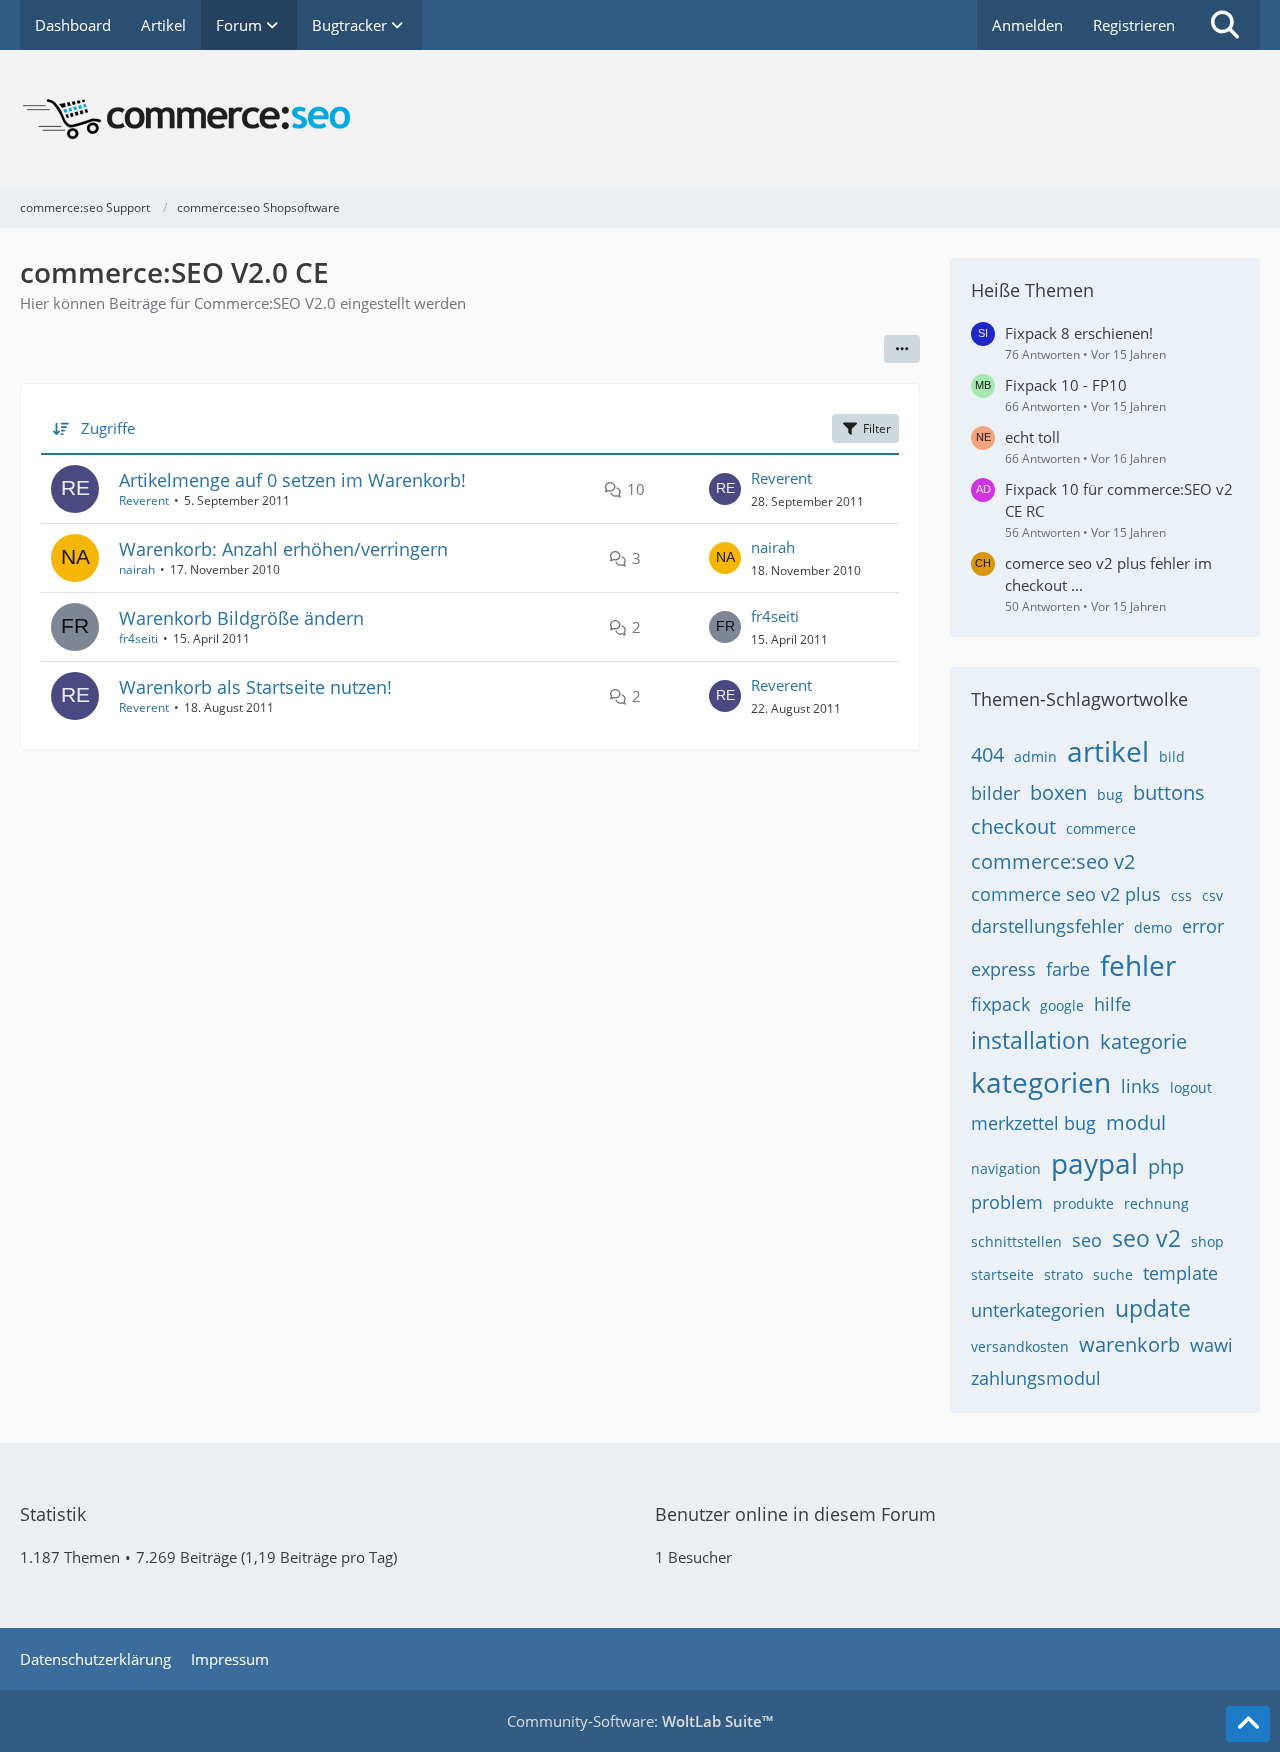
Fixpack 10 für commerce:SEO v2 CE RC (1119, 500)
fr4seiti (138, 638)
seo (1087, 1240)
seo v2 (1146, 1238)
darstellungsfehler (1047, 926)
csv (1212, 895)
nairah (137, 569)
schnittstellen (1016, 1241)
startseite (1002, 1274)
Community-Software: (640, 1721)
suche (1113, 1274)
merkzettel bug (1033, 1123)
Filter (877, 428)
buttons (1169, 792)
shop (1207, 1241)
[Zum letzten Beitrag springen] (725, 489)
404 (987, 754)
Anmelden (1027, 25)
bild (1172, 756)
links (1140, 1086)
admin (1035, 756)
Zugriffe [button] (108, 428)
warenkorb (1129, 1344)
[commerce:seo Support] (640, 119)
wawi (1211, 1345)
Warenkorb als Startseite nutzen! (255, 687)
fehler (1138, 965)
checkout (1013, 826)
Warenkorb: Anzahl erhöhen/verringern (283, 549)
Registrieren (1134, 25)
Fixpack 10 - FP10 (1066, 385)
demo (1153, 927)
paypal (1094, 1163)
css (1181, 895)
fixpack (1000, 1004)
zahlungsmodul (1036, 1378)
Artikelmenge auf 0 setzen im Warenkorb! (292, 480)
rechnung (1156, 1203)
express (1003, 969)
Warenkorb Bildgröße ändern (241, 618)
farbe (1068, 969)
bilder (995, 793)
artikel (1108, 751)
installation (1030, 1040)
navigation (1006, 1168)
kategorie (1143, 1041)
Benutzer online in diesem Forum (795, 1514)
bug (1110, 794)
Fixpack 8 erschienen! (1079, 333)
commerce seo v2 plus (1066, 894)
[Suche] (1225, 25)
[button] (902, 349)
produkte (1083, 1203)
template (1180, 1273)
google (1062, 1005)
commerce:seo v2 (1053, 861)
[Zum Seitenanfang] (1248, 1724)
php (1166, 1166)
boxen (1058, 792)
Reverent (144, 500)
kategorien (1041, 1082)
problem (1007, 1202)
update (1153, 1308)
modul (1136, 1122)
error (1203, 926)
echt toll (1032, 437)
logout (1191, 1087)
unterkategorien (1038, 1310)
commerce (1101, 828)
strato (1063, 1274)
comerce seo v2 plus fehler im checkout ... (1108, 574)
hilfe (1112, 1004)
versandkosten (1020, 1346)
